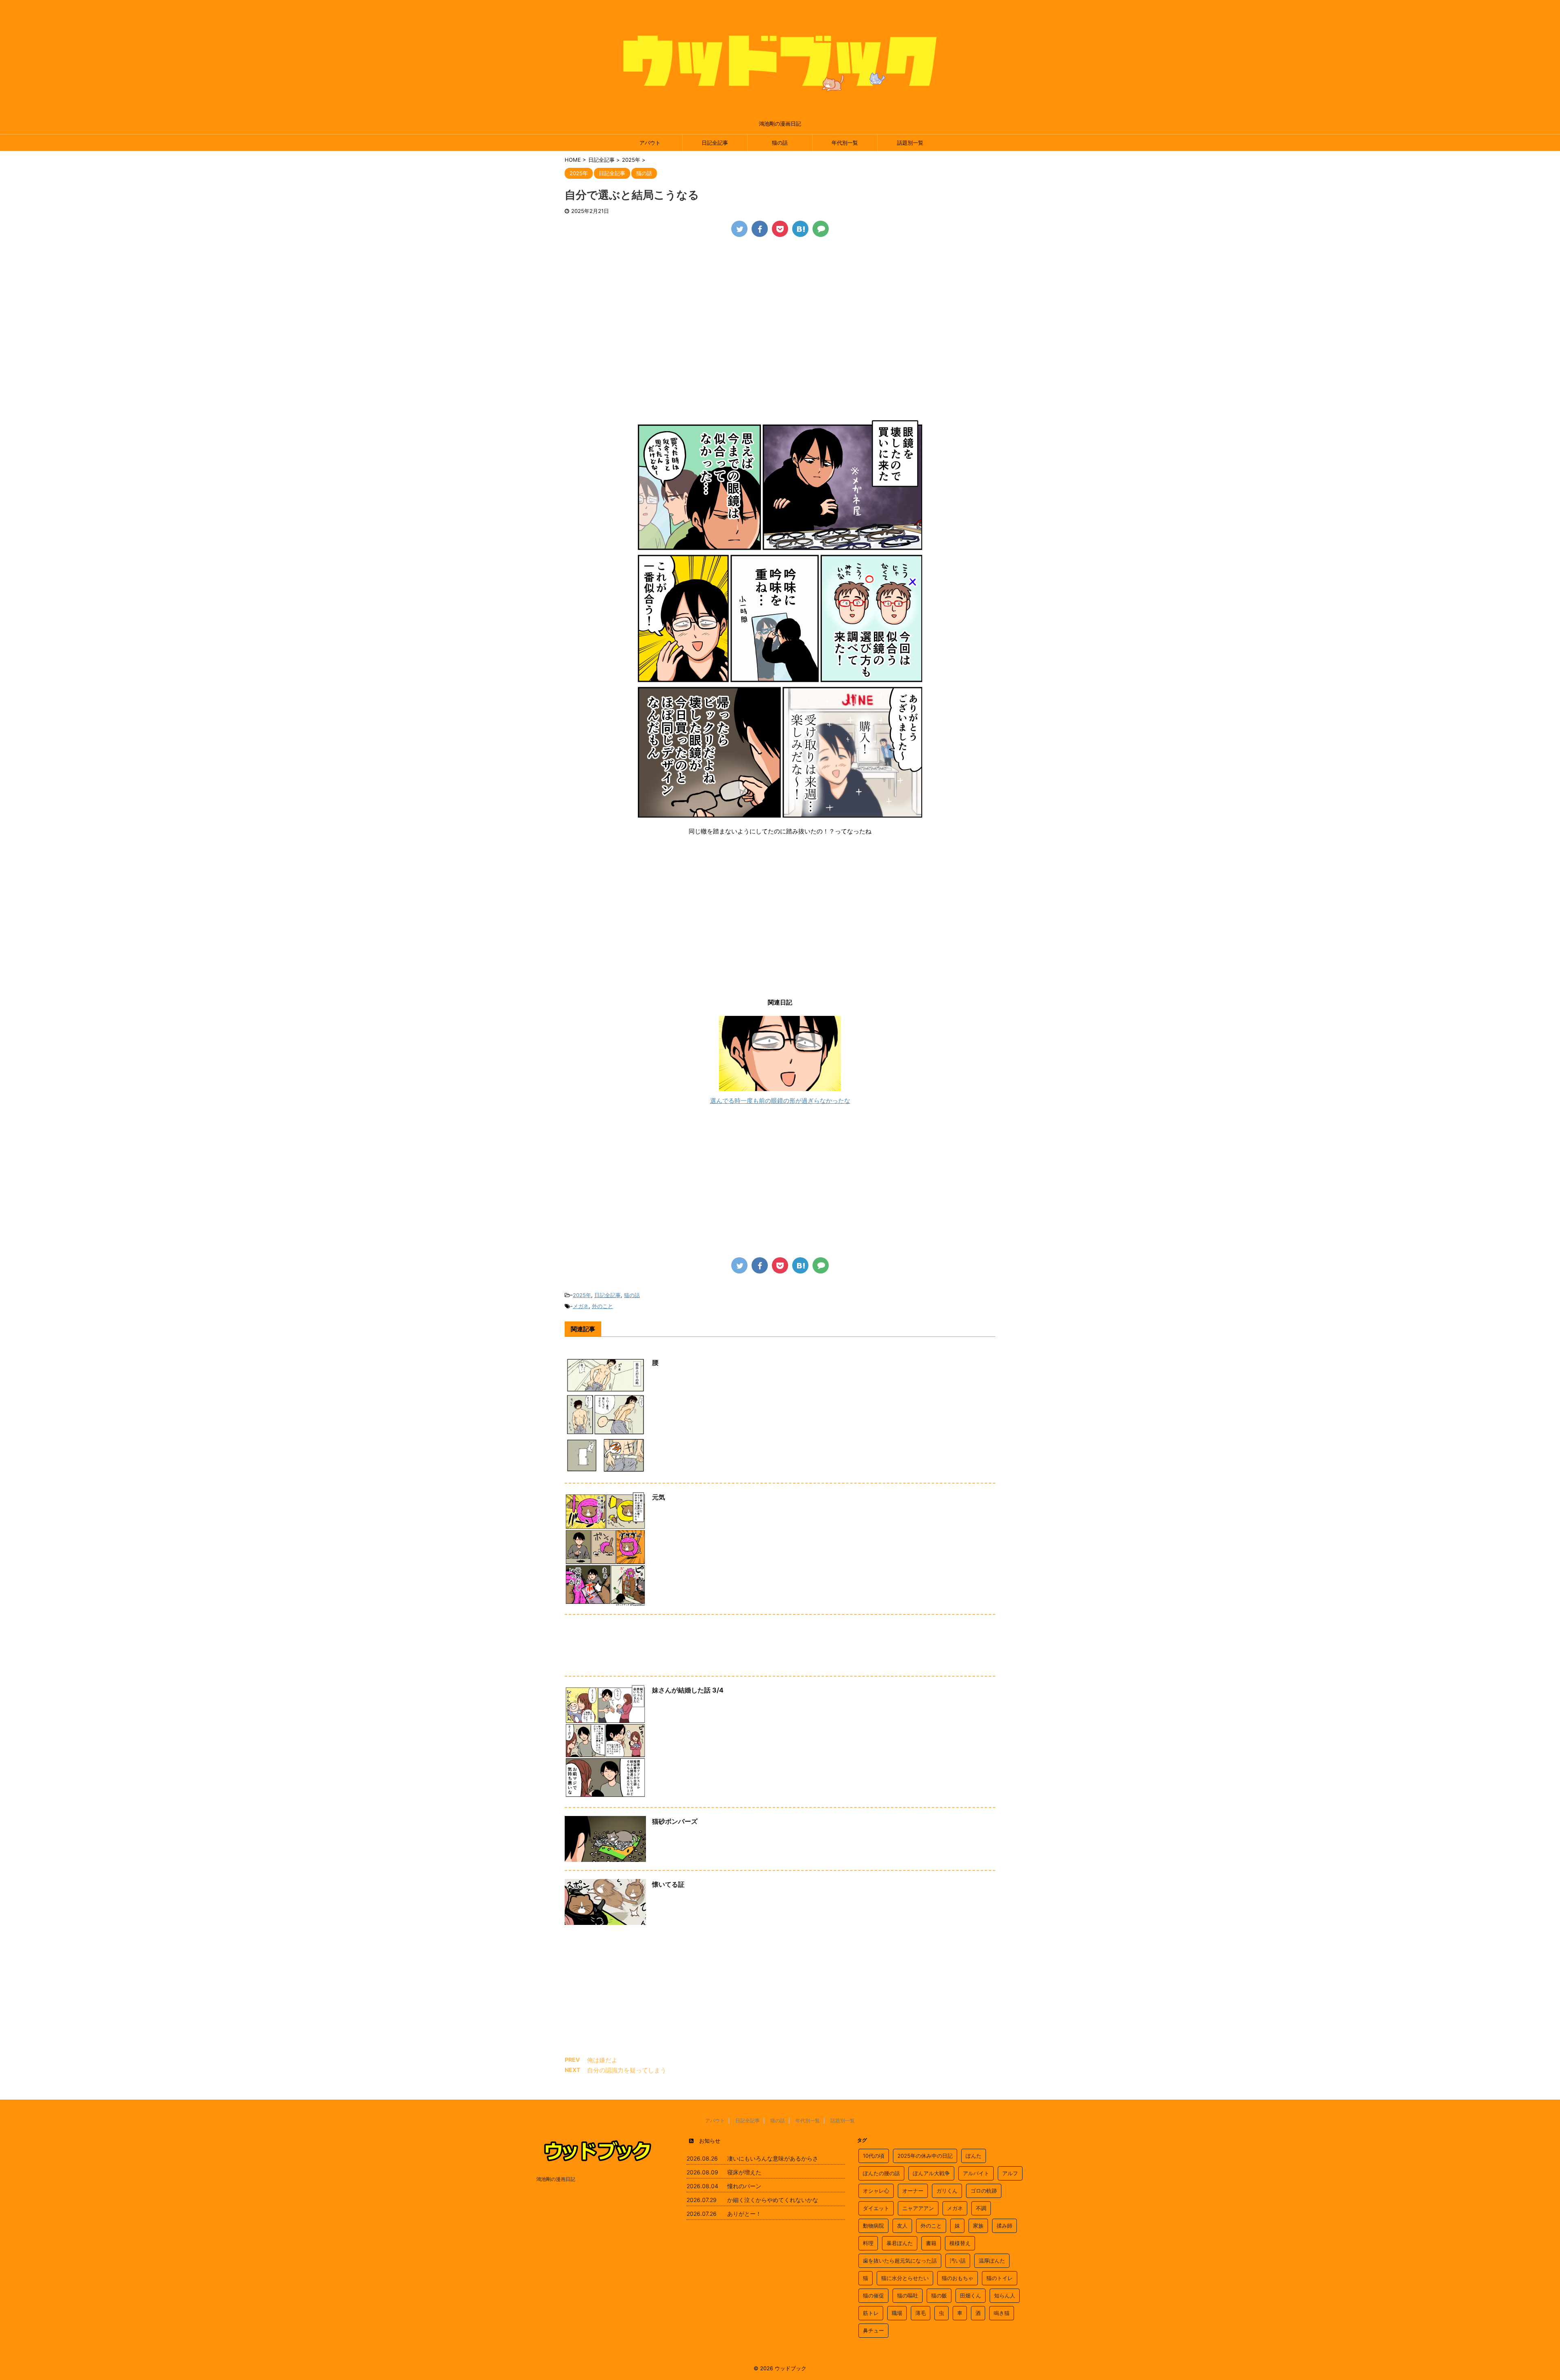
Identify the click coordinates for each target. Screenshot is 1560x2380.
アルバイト (976, 2173)
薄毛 (921, 2313)
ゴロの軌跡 (984, 2191)
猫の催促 (873, 2295)
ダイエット (876, 2208)
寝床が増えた (744, 2172)
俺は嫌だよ (602, 2060)
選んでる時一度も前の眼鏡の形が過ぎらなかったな (780, 1101)
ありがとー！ (744, 2214)
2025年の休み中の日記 (925, 2156)
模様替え (960, 2243)
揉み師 (1004, 2226)
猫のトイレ (1000, 2278)
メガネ (581, 1306)
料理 (868, 2243)
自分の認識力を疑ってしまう (627, 2070)
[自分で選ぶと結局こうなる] (800, 229)
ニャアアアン (918, 2208)
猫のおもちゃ (958, 2278)
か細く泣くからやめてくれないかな (773, 2200)
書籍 (931, 2243)
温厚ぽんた (992, 2261)
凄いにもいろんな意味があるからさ (773, 2158)
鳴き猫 (1002, 2313)
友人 (902, 2226)
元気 (659, 1497)
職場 (897, 2313)
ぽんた (974, 2156)
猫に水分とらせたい (905, 2278)
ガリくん (947, 2191)
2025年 (582, 1295)
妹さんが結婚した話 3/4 (688, 1690)
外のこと (602, 1306)
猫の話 (780, 143)
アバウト (650, 143)
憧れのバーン (744, 2186)
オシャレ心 (876, 2191)
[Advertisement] (780, 306)
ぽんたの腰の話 (881, 2173)
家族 (978, 2226)
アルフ (1010, 2173)
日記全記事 (715, 143)
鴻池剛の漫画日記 (556, 2179)
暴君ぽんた (900, 2243)
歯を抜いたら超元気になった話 (900, 2261)
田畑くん (971, 2295)
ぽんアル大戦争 (931, 2173)
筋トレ (871, 2313)
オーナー (913, 2191)
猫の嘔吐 (908, 2295)
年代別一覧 (845, 143)
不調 (981, 2208)
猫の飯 (939, 2295)
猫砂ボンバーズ (675, 1821)
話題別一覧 (910, 143)
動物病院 (873, 2226)
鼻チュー (873, 2330)
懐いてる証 (668, 1884)
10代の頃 (874, 2156)
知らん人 (1005, 2295)
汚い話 (958, 2261)
